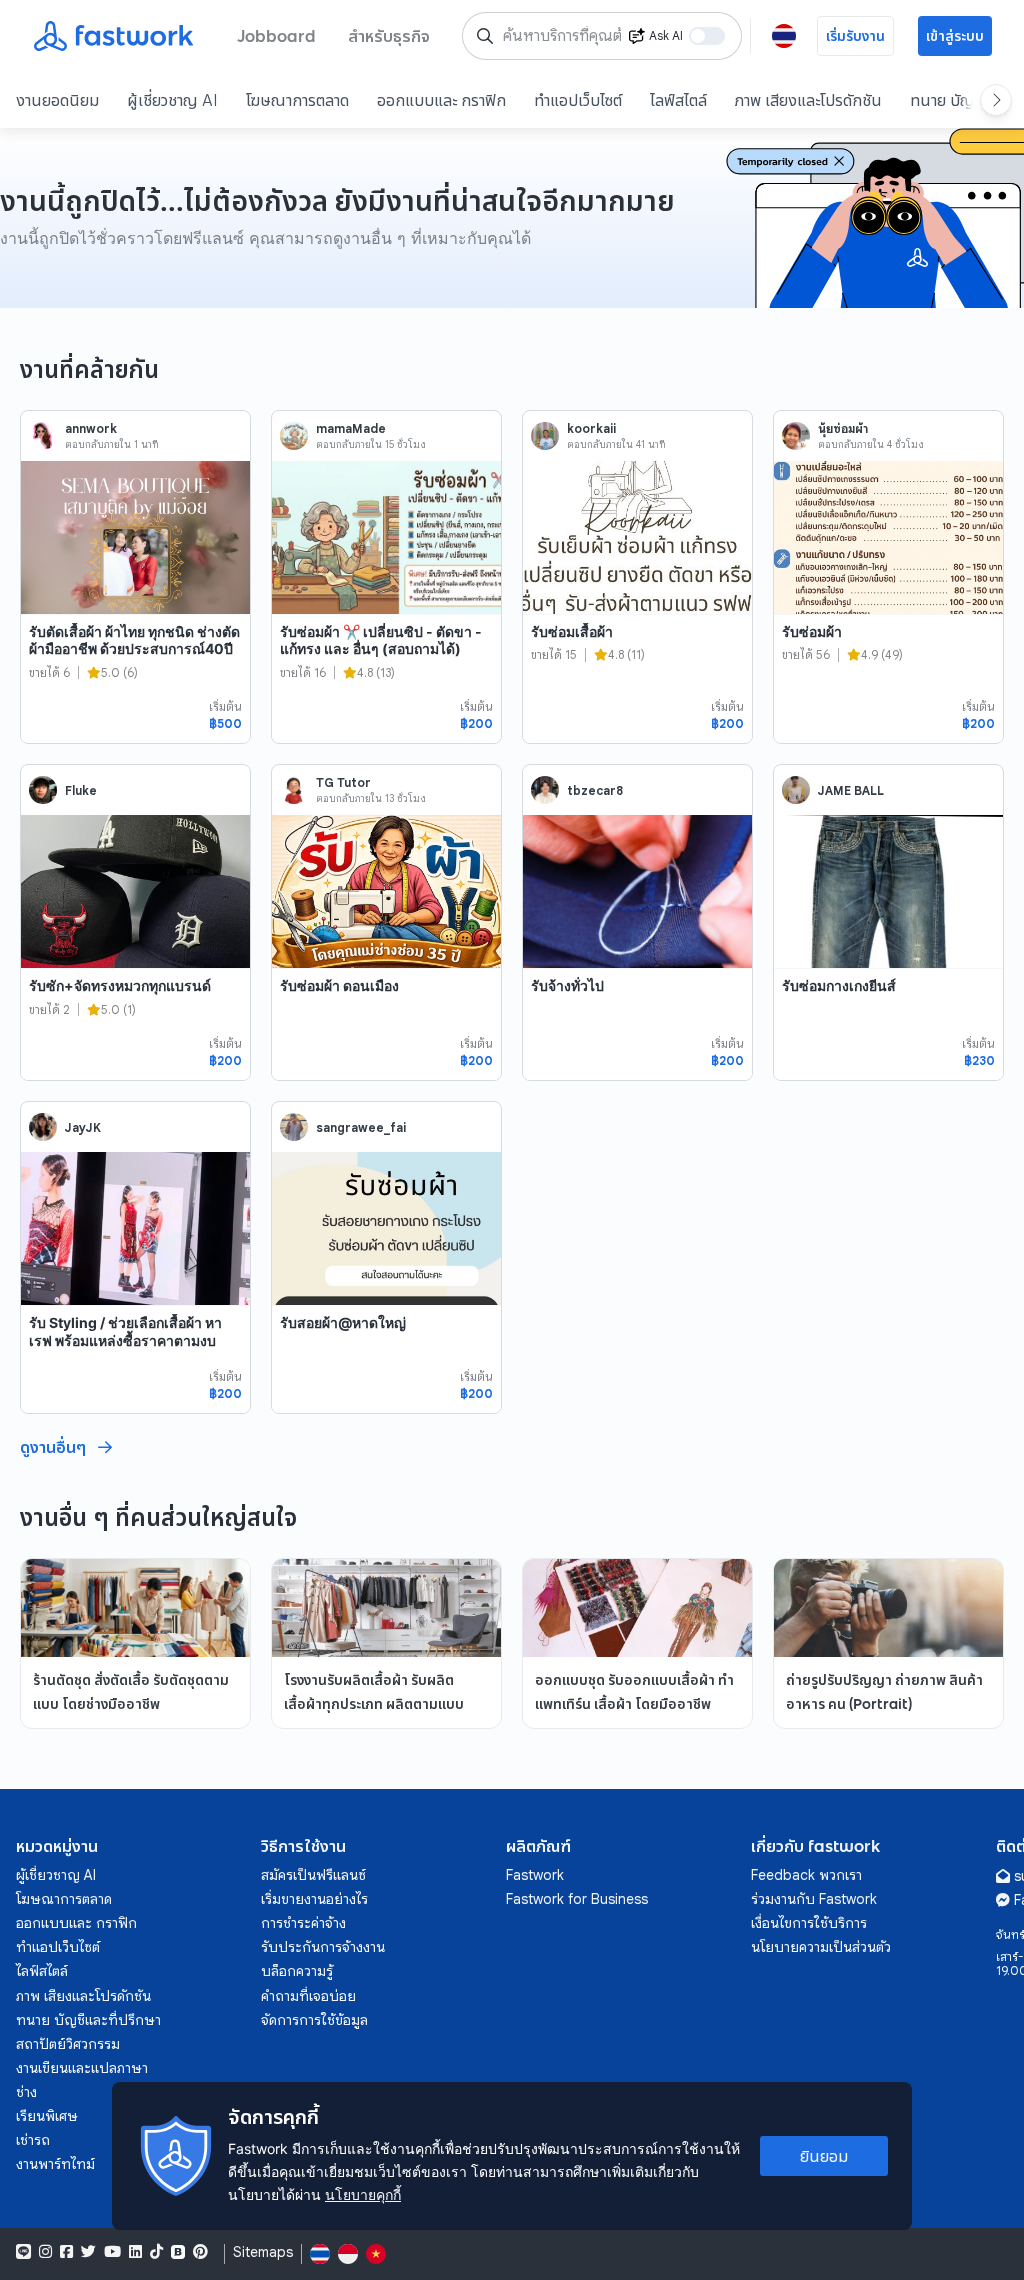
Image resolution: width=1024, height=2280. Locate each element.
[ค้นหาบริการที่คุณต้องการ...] (485, 36)
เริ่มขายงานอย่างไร (314, 1899)
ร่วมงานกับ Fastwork (814, 1899)
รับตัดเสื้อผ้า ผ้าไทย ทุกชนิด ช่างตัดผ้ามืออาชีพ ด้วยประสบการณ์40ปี (134, 640)
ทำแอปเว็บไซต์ (578, 100)
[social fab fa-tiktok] (156, 2252)
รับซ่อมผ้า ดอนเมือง (339, 985)
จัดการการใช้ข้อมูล (314, 2020)
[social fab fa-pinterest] (200, 2252)
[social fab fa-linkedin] (135, 2252)
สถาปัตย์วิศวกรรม (68, 2044)
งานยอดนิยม (57, 100)
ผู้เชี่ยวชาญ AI (172, 100)
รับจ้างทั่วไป (567, 985)
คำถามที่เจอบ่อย (308, 1996)
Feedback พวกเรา (806, 1875)
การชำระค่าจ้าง (303, 1923)
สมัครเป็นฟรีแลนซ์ (313, 1875)
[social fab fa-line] (23, 2252)
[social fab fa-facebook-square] (66, 2252)
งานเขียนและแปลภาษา (82, 2068)
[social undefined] (178, 2252)
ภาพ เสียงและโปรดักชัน (808, 100)
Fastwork (535, 1875)
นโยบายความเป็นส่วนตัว (821, 1947)
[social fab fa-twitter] (88, 2252)
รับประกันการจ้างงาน (323, 1947)
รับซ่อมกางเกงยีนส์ (839, 985)
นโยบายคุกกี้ (363, 2194)
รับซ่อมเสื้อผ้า (572, 631)
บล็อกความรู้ (297, 1971)
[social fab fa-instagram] (45, 2252)
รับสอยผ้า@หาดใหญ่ (343, 1322)
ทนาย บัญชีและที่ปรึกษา (88, 2020)
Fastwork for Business (577, 1899)
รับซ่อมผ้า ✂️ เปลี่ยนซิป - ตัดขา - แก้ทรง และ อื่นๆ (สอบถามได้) (381, 640)
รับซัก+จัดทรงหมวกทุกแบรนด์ (120, 985)
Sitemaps (263, 2252)
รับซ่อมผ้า (812, 631)
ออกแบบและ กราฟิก (441, 100)
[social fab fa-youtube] (112, 2252)
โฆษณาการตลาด (297, 100)
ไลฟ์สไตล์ (678, 100)
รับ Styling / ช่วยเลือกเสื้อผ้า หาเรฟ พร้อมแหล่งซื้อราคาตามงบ (125, 1331)
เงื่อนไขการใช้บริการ (809, 1923)
